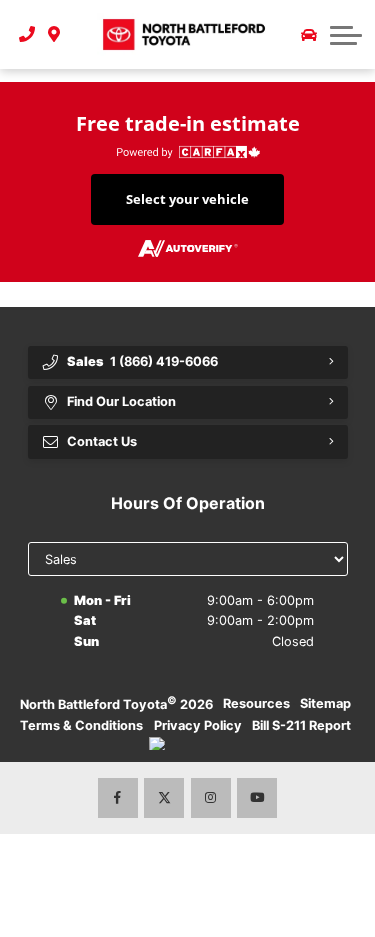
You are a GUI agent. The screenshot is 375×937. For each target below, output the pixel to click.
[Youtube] (257, 798)
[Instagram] (211, 798)
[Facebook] (118, 798)
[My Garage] (309, 35)
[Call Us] (27, 34)
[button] (346, 35)
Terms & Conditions (81, 725)
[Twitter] (164, 798)
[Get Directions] (54, 34)
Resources (256, 703)
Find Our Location (121, 401)
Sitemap (325, 703)
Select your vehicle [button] (187, 199)
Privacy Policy (198, 725)
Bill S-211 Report (301, 725)
